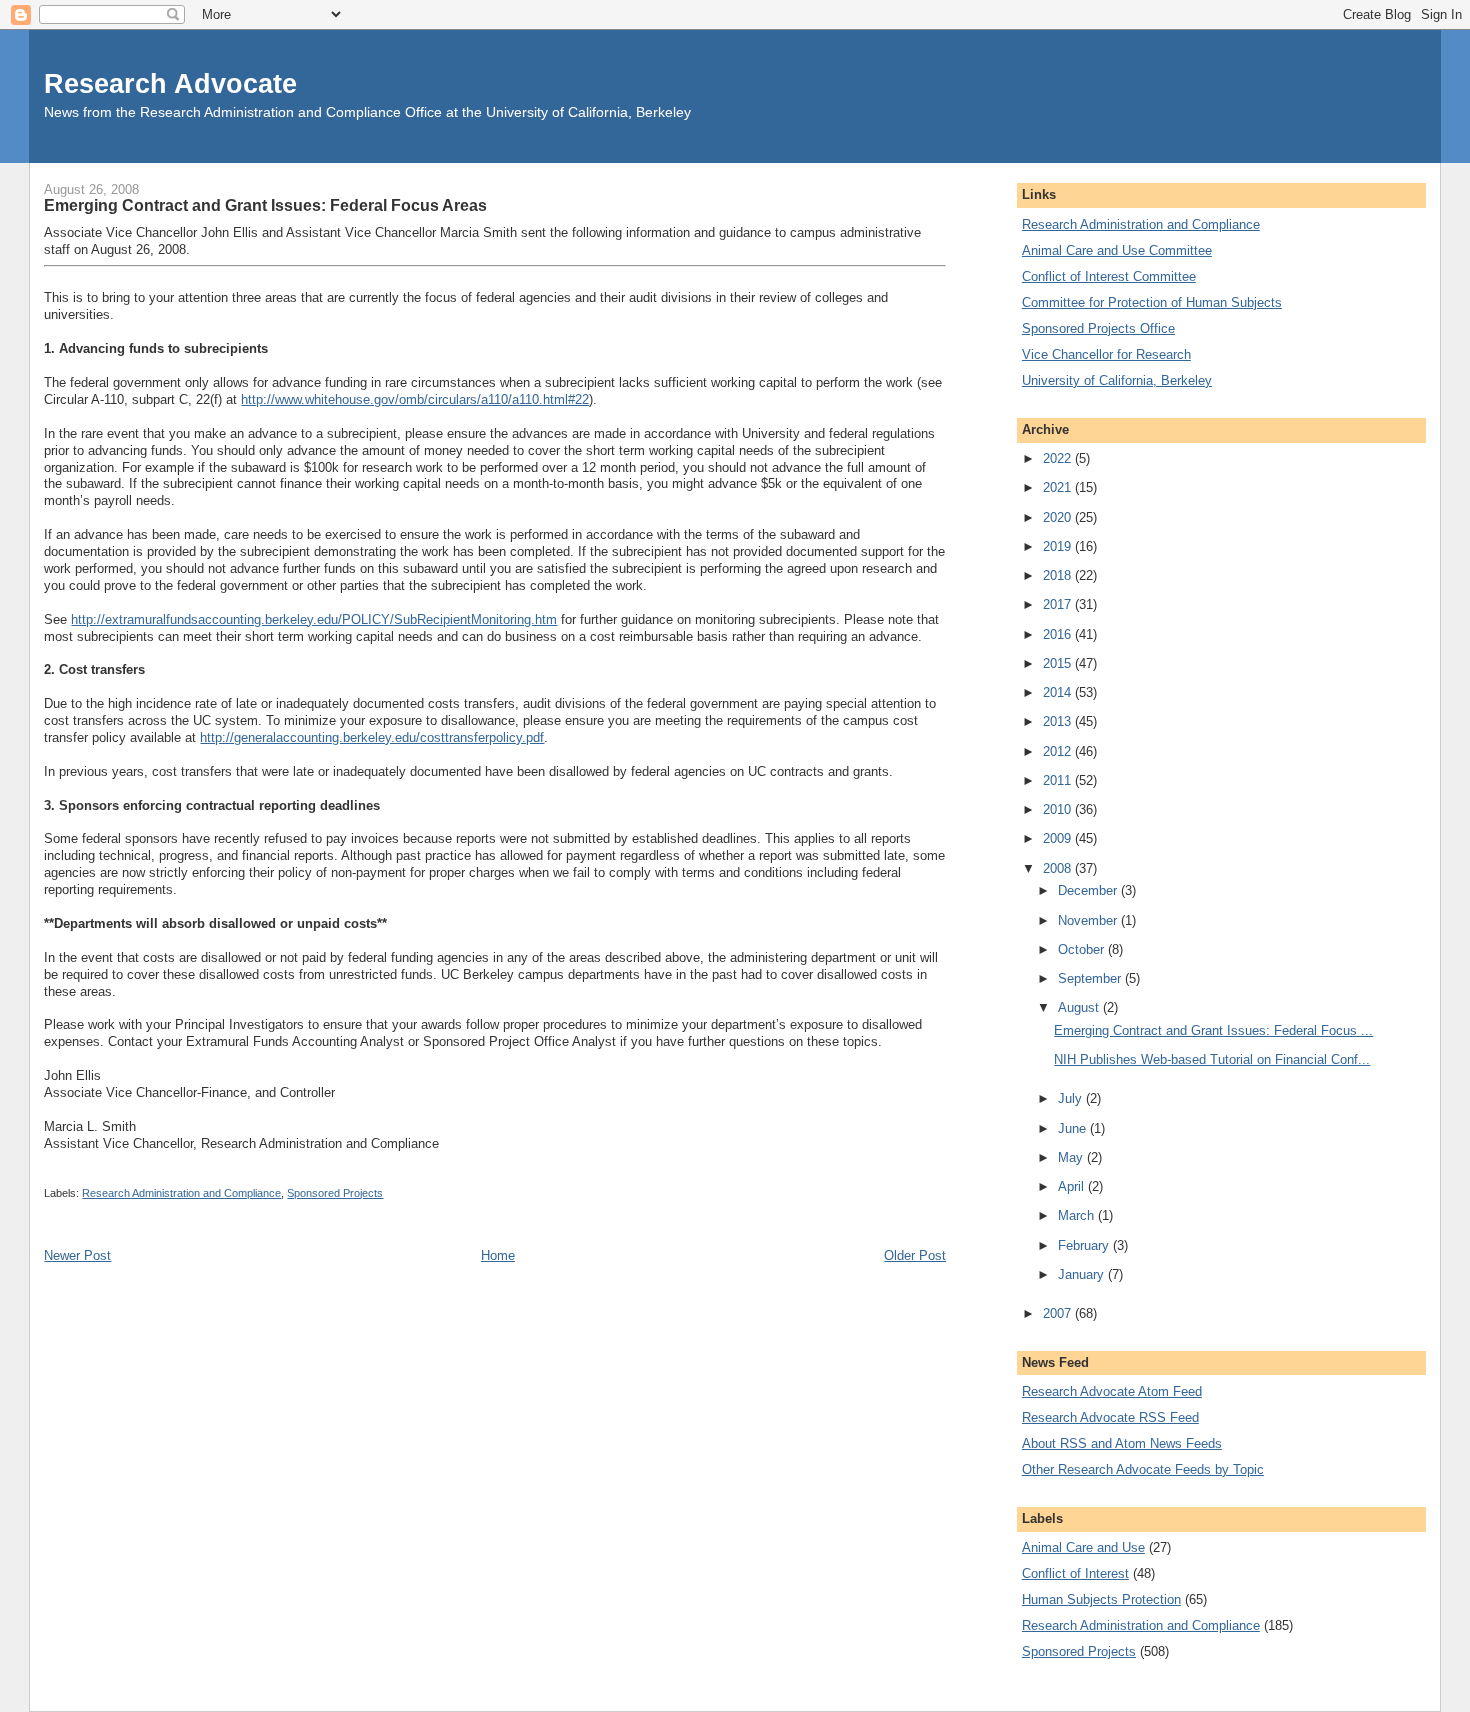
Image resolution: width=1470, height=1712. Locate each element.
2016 (1059, 634)
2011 (1059, 780)
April (1073, 1186)
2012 (1059, 751)
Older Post (915, 1255)
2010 (1059, 809)
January (1083, 1274)
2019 (1059, 546)
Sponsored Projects (335, 1193)
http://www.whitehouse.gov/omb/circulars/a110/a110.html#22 (415, 399)
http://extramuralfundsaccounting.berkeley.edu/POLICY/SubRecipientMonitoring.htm (314, 619)
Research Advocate (170, 83)
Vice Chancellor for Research (1106, 354)
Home (498, 1255)
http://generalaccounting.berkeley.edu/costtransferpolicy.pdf (372, 737)
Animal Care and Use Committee (1117, 250)
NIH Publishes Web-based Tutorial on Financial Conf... (1212, 1059)
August (1080, 1007)
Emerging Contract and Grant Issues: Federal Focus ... (1213, 1030)
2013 (1059, 721)
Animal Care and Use (1083, 1547)
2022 (1059, 458)
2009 (1059, 838)
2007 (1059, 1313)
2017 (1059, 604)
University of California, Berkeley (1117, 380)
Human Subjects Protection (1101, 1599)
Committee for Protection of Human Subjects (1152, 302)
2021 (1059, 487)
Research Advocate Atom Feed (1112, 1391)
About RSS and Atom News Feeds (1122, 1443)
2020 (1059, 517)
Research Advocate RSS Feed (1110, 1417)
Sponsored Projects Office (1098, 328)
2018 (1059, 575)
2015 (1059, 663)
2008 (1059, 868)
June (1074, 1128)
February (1085, 1245)
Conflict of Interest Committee (1109, 276)
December (1089, 890)
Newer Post (77, 1255)
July (1072, 1098)
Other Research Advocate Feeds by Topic (1143, 1469)
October (1083, 949)
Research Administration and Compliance (181, 1193)
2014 (1059, 692)
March (1078, 1215)
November (1089, 920)
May (1072, 1157)
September (1091, 978)
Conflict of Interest (1075, 1573)
